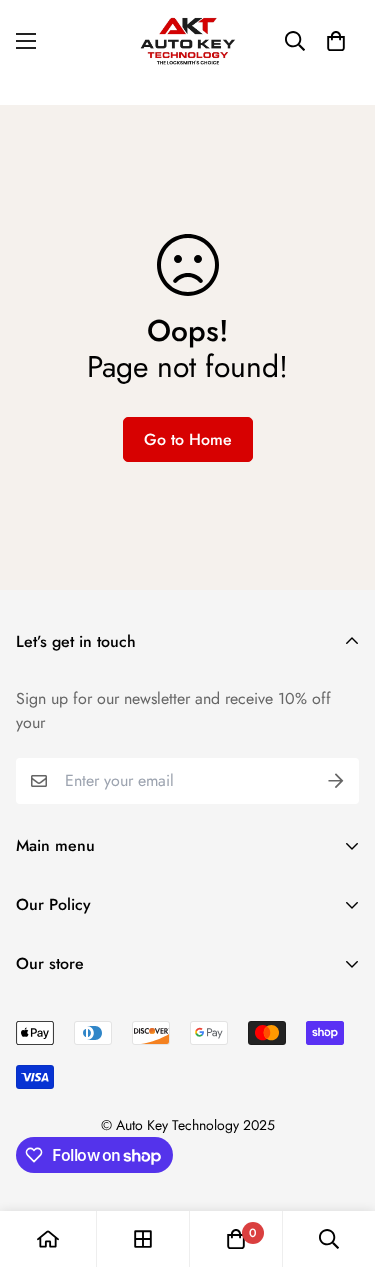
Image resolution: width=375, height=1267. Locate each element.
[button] (336, 41)
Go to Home (188, 439)
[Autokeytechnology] (188, 41)
